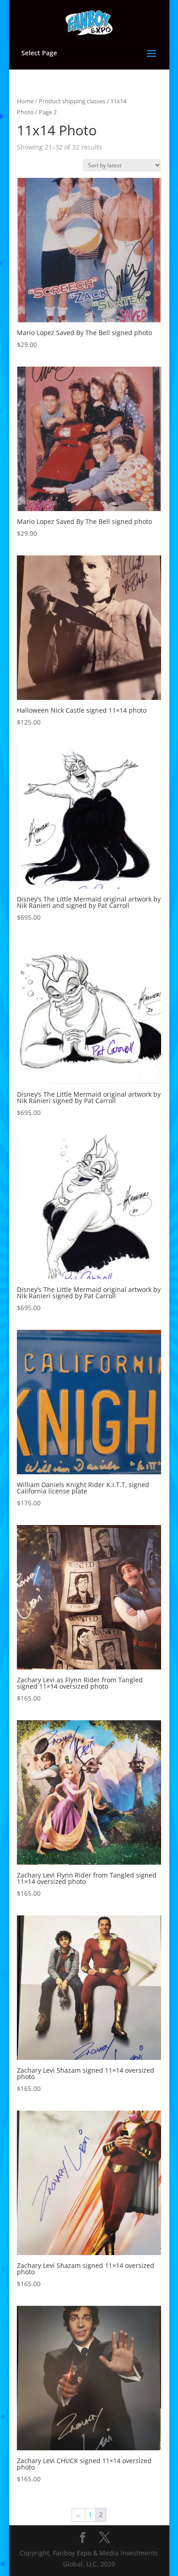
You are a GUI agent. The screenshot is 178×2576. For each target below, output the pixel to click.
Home (25, 101)
